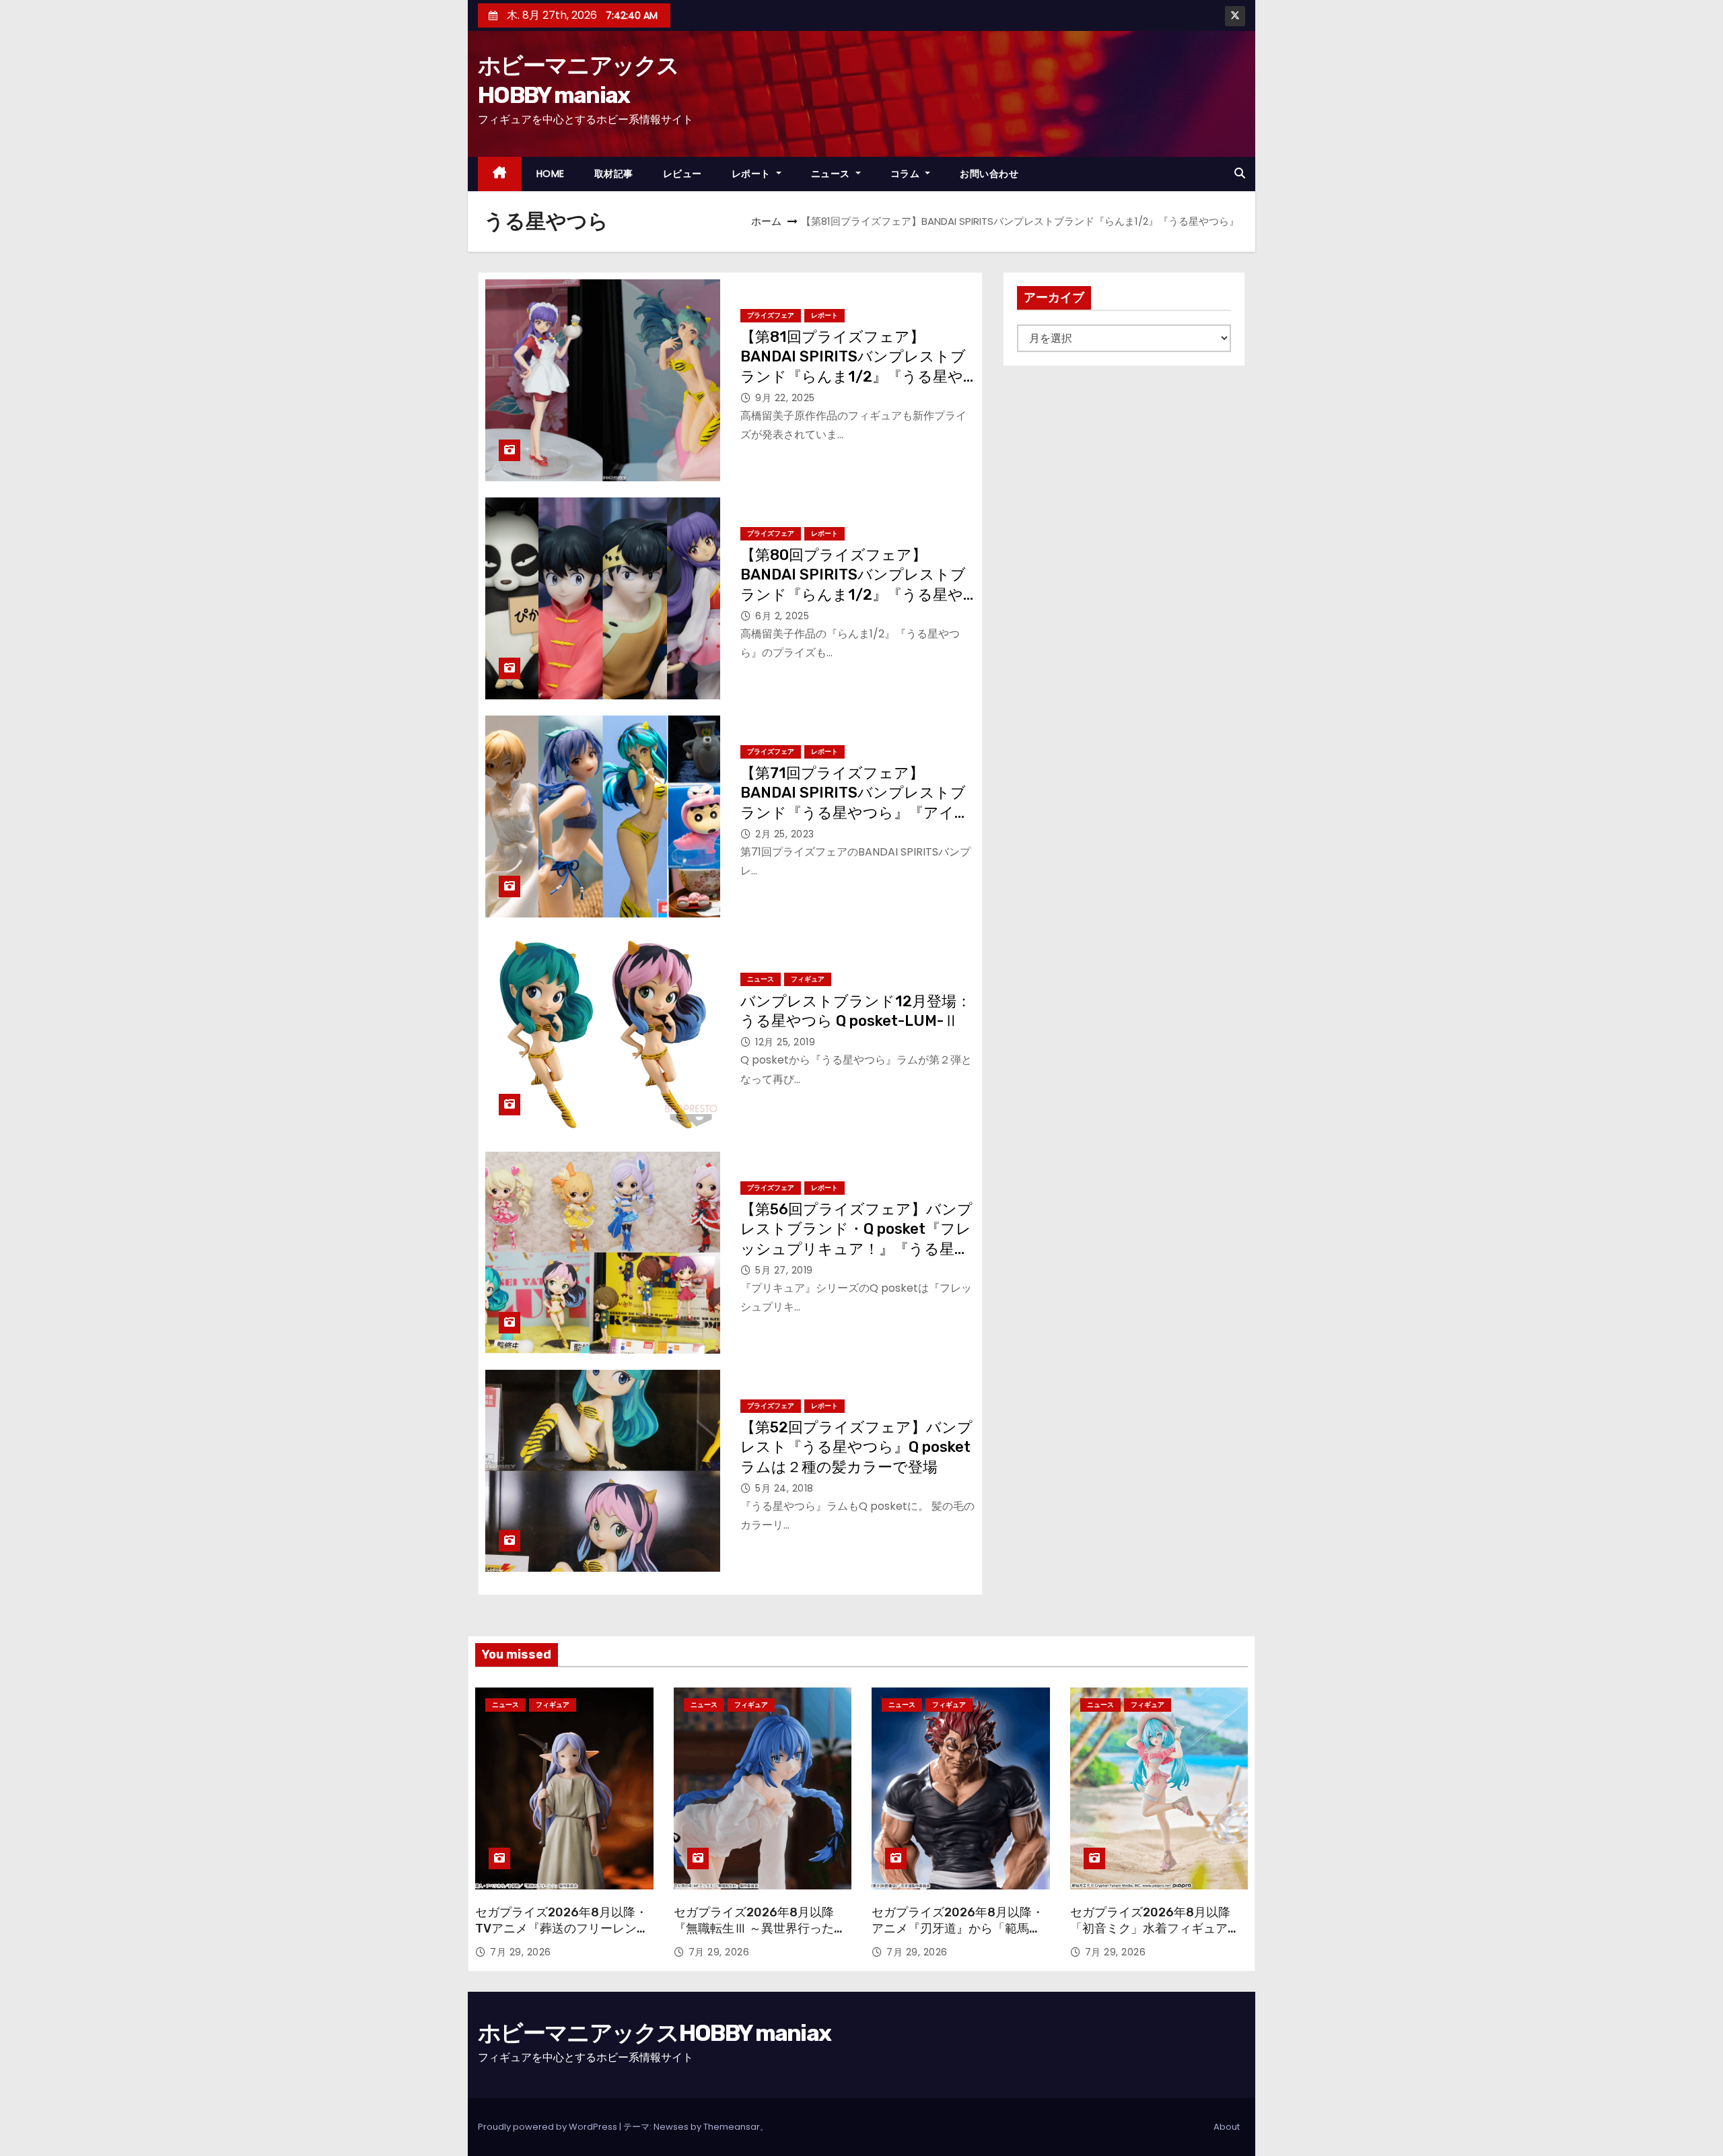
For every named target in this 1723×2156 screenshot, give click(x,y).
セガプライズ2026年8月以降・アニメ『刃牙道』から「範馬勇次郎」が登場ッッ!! (958, 1928)
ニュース (832, 174)
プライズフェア (771, 315)
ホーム (766, 221)
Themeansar (732, 2127)
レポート (753, 174)
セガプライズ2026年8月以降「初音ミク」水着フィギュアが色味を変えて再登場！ (1155, 1928)
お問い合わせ (989, 174)
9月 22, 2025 (785, 398)
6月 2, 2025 (782, 616)
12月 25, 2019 (785, 1042)
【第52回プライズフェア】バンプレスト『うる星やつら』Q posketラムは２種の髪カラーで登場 (856, 1447)
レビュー (682, 174)
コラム (907, 174)
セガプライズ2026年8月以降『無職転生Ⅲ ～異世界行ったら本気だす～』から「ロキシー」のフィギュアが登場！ (760, 1937)
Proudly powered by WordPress (549, 2127)
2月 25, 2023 (785, 834)
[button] (1240, 173)
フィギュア (808, 979)
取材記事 (614, 174)
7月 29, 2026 (521, 1952)
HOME (551, 174)
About (1227, 2127)
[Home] (500, 174)
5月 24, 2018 (784, 1488)
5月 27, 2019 (784, 1270)
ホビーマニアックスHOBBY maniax (654, 2033)
